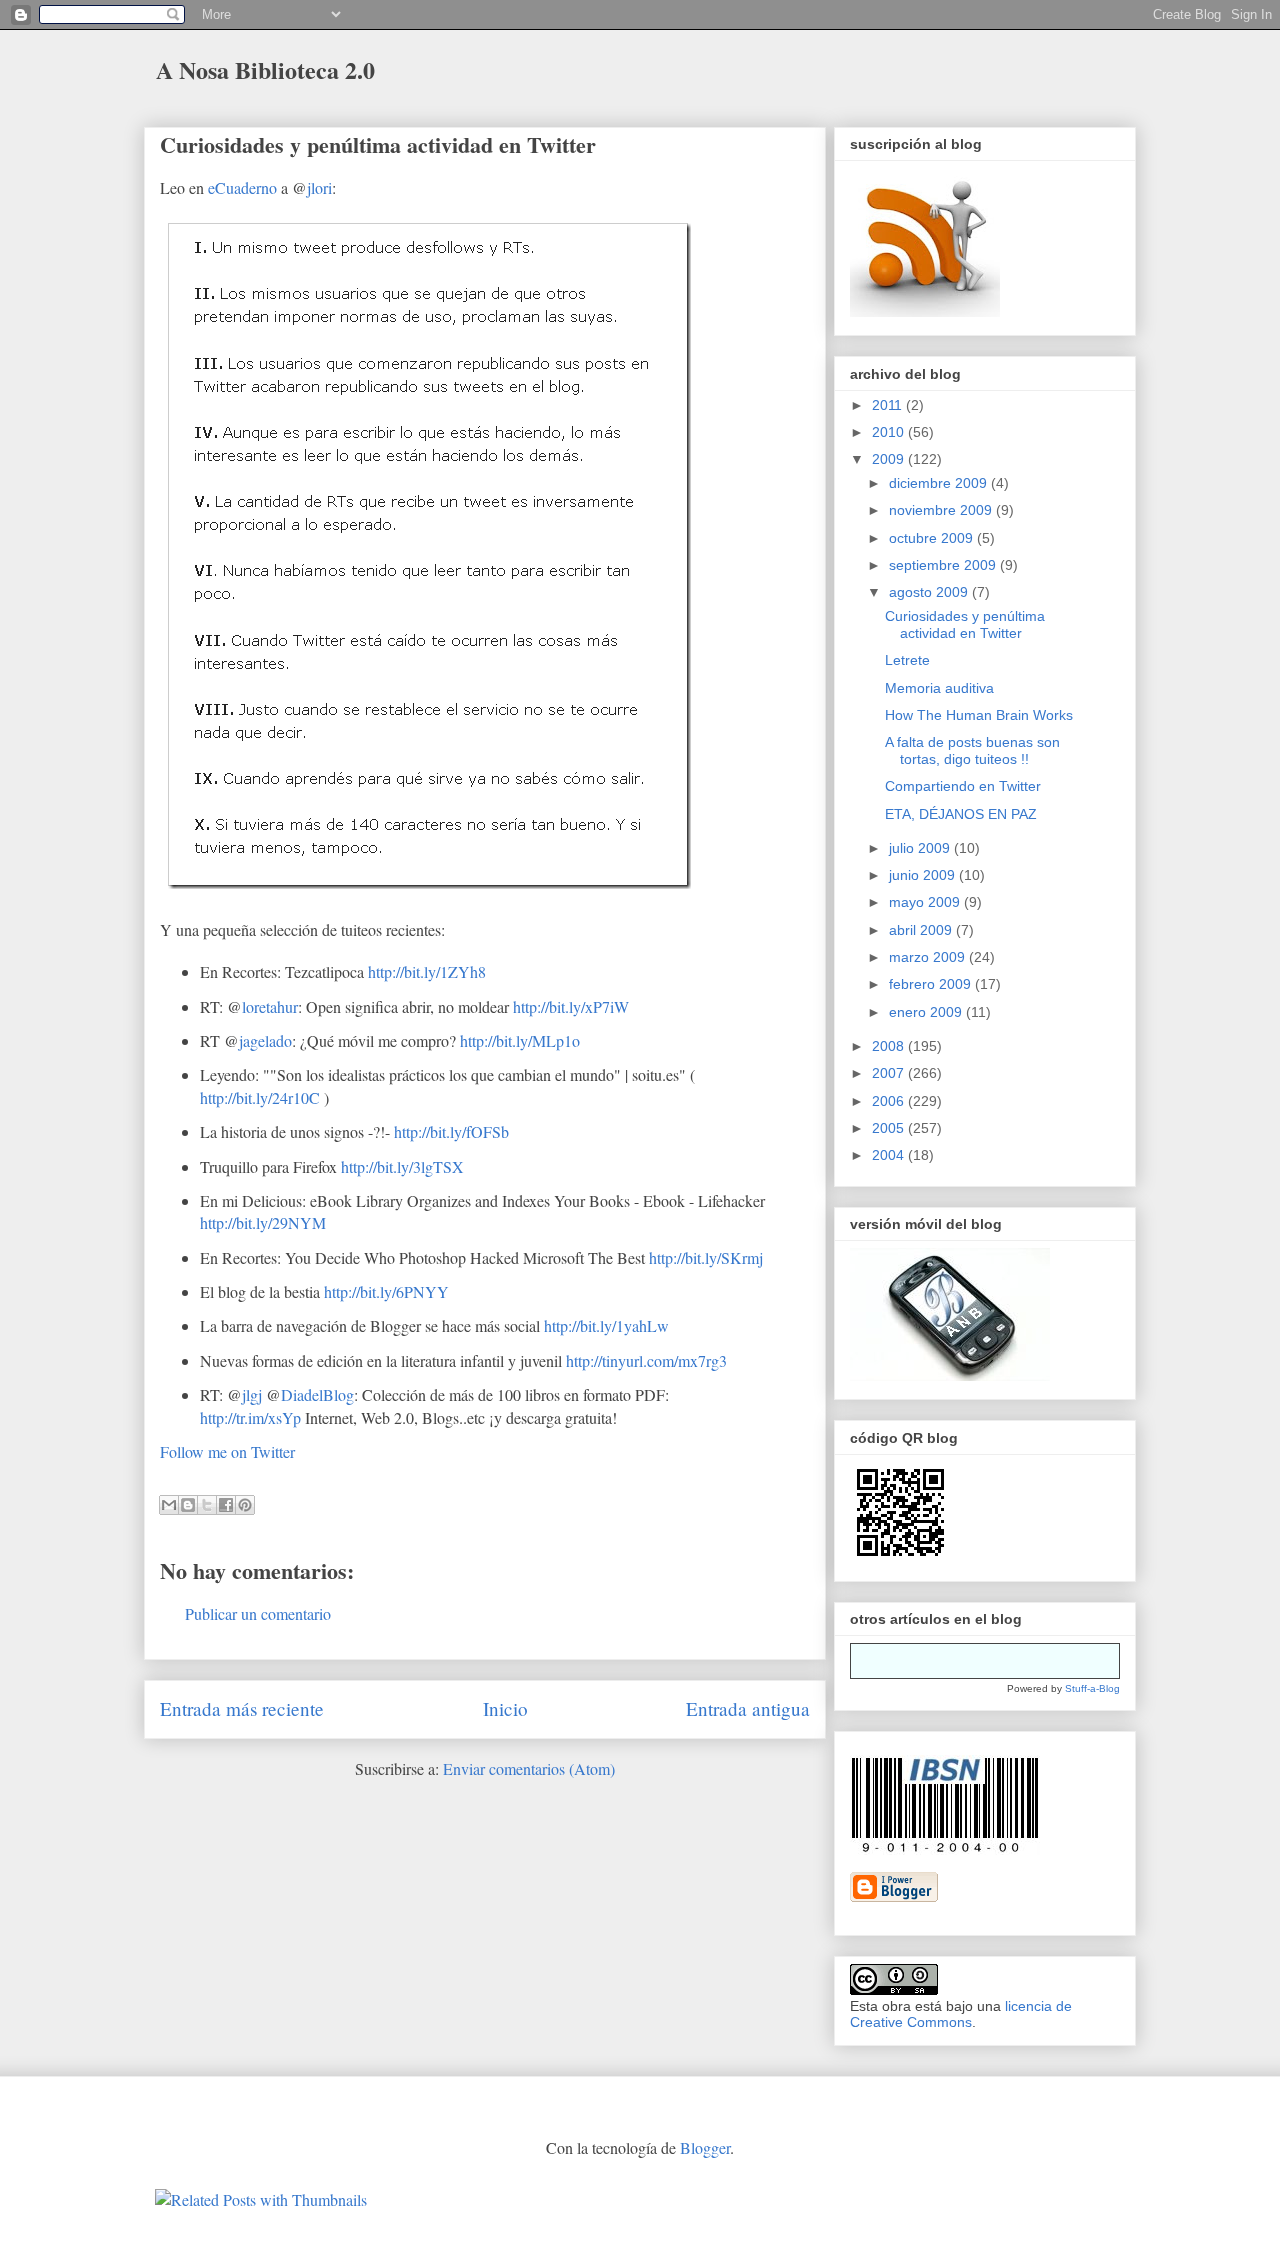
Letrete (907, 660)
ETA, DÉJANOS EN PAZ (961, 814)
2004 (890, 1155)
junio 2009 (924, 875)
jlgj (252, 1394)
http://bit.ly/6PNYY (386, 1291)
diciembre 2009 (940, 483)
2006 (890, 1101)
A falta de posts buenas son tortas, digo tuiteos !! (972, 750)
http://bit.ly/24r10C (260, 1097)
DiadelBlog (317, 1394)
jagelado (265, 1040)
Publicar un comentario (258, 1613)
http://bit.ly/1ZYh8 (427, 971)
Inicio (505, 1708)
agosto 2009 (930, 592)
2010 (890, 432)
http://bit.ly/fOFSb (451, 1131)
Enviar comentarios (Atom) (529, 1768)
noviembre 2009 (942, 510)
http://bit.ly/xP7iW (571, 1006)
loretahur (270, 1006)
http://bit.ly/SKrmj (706, 1257)
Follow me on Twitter (227, 1451)
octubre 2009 (933, 538)
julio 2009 (921, 848)
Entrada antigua (748, 1708)
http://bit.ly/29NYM (263, 1222)
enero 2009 (927, 1012)
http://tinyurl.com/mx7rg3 (646, 1360)
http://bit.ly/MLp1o (520, 1040)
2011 (889, 405)
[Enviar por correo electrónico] (169, 1505)
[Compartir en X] (207, 1505)
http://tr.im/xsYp (250, 1417)
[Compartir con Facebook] (226, 1505)
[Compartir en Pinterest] (245, 1505)
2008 (890, 1046)
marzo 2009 (929, 957)
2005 (890, 1128)
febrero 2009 (932, 984)
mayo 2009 (926, 902)
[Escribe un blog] (188, 1505)
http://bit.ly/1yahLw (606, 1325)
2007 (890, 1073)
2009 (890, 459)
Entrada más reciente (242, 1708)
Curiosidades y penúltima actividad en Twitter (378, 144)
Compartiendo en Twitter (963, 786)
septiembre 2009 (944, 565)
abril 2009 (922, 930)
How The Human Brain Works (979, 715)
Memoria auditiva (939, 688)
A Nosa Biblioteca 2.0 (265, 69)
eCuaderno (242, 187)
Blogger (705, 2147)
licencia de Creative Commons (961, 2014)
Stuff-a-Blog (1092, 1688)
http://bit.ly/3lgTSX (402, 1166)
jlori (319, 187)
